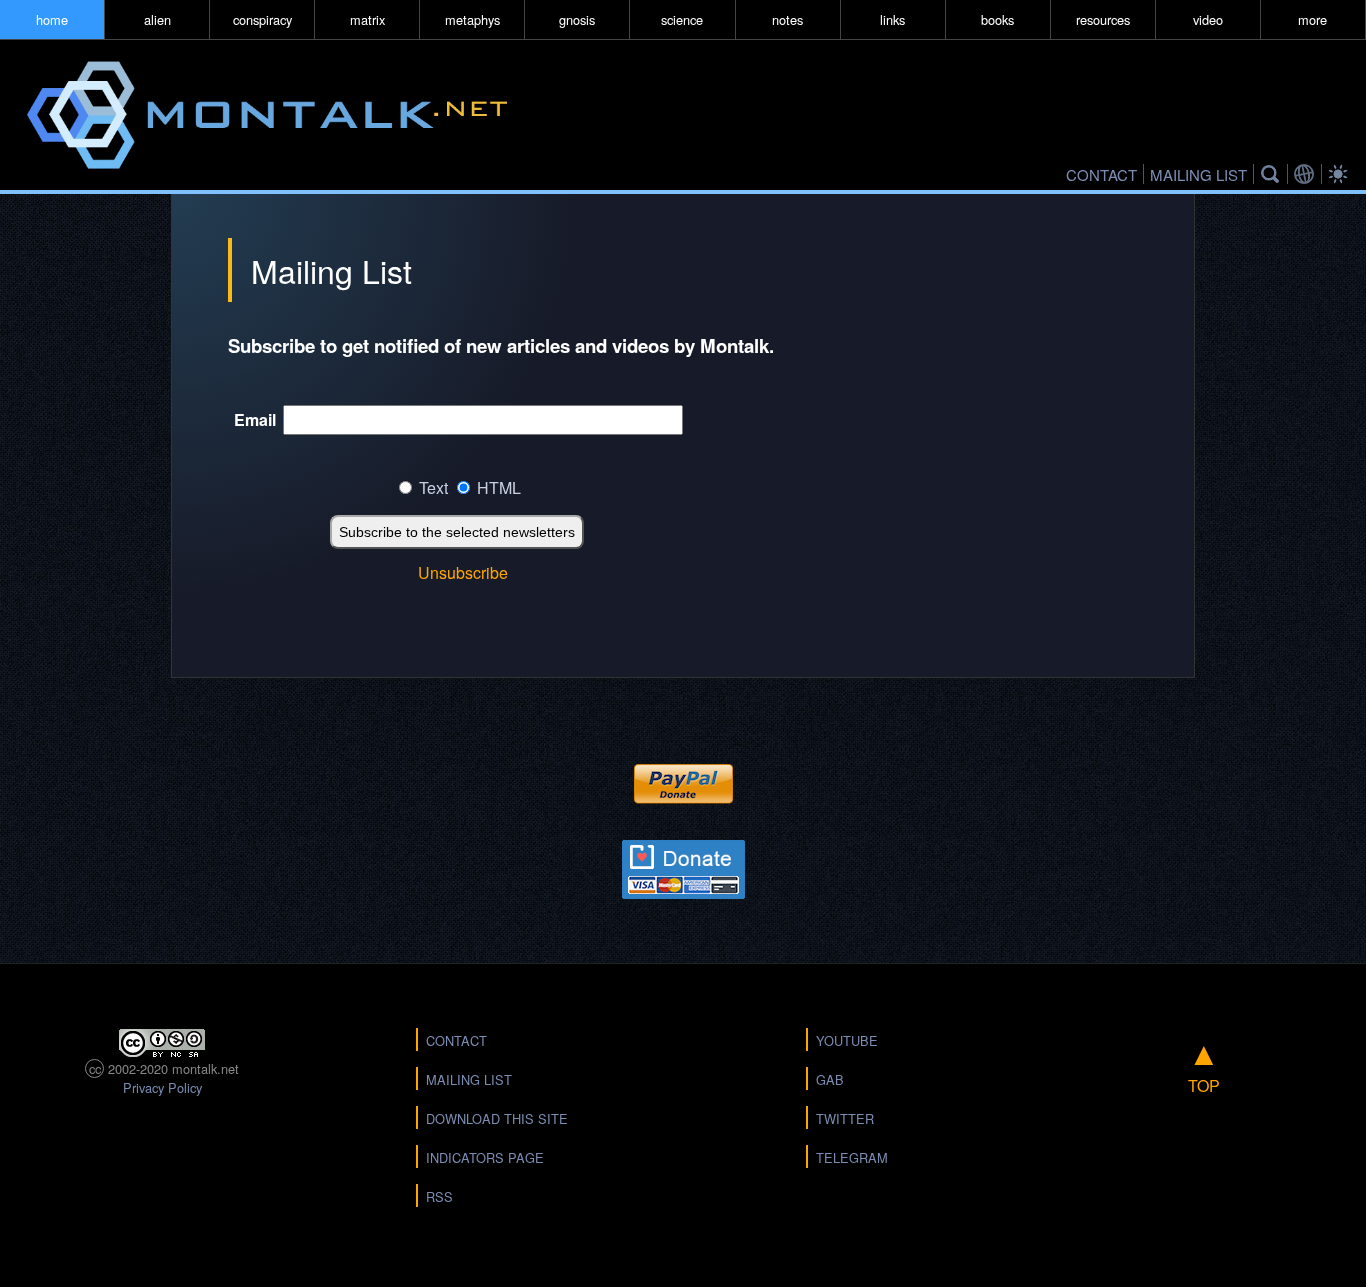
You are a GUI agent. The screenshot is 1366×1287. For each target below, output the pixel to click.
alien (157, 19)
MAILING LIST (1198, 174)
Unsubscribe (463, 572)
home (52, 19)
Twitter (845, 1118)
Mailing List (469, 1079)
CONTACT (1101, 174)
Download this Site (497, 1118)
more (1312, 19)
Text (433, 487)
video (1208, 19)
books (997, 19)
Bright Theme (1341, 174)
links (892, 19)
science (682, 19)
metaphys (472, 19)
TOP (1204, 1062)
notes (787, 19)
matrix (367, 19)
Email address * (255, 426)
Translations (1307, 174)
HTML (499, 487)
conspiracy (262, 19)
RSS (439, 1196)
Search (1273, 174)
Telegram (852, 1157)
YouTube (847, 1040)
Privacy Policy (162, 1087)
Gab (830, 1079)
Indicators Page (485, 1157)
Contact (456, 1040)
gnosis (577, 19)
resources (1103, 19)
